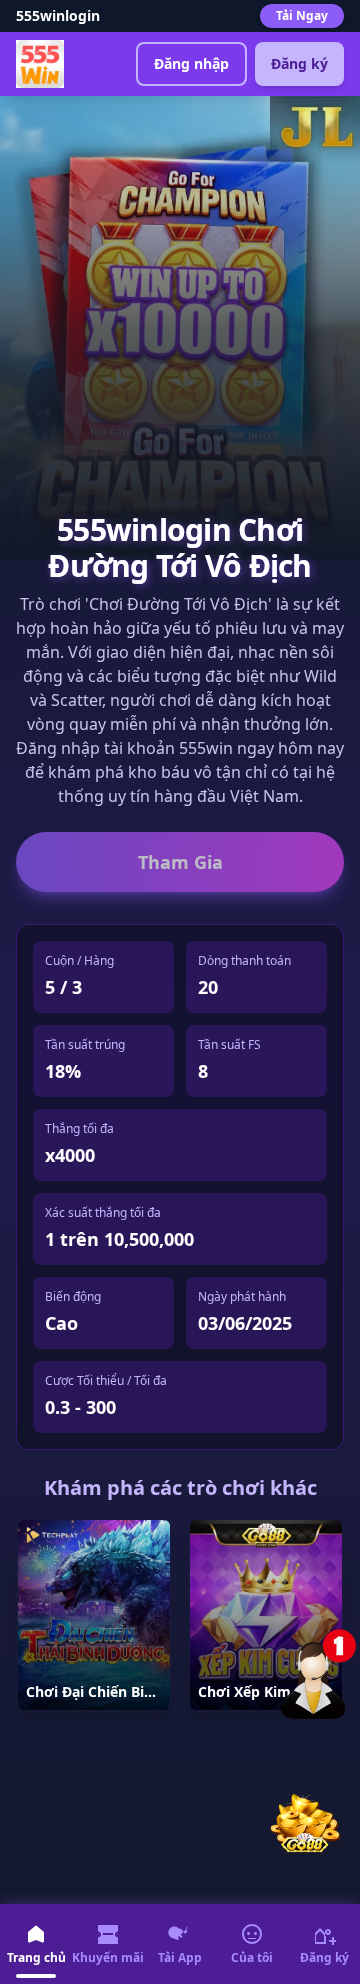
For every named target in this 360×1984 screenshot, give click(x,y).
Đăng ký (299, 63)
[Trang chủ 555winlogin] (40, 64)
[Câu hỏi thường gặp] (320, 1673)
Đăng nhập (191, 63)
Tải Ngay (302, 15)
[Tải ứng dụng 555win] (304, 1820)
